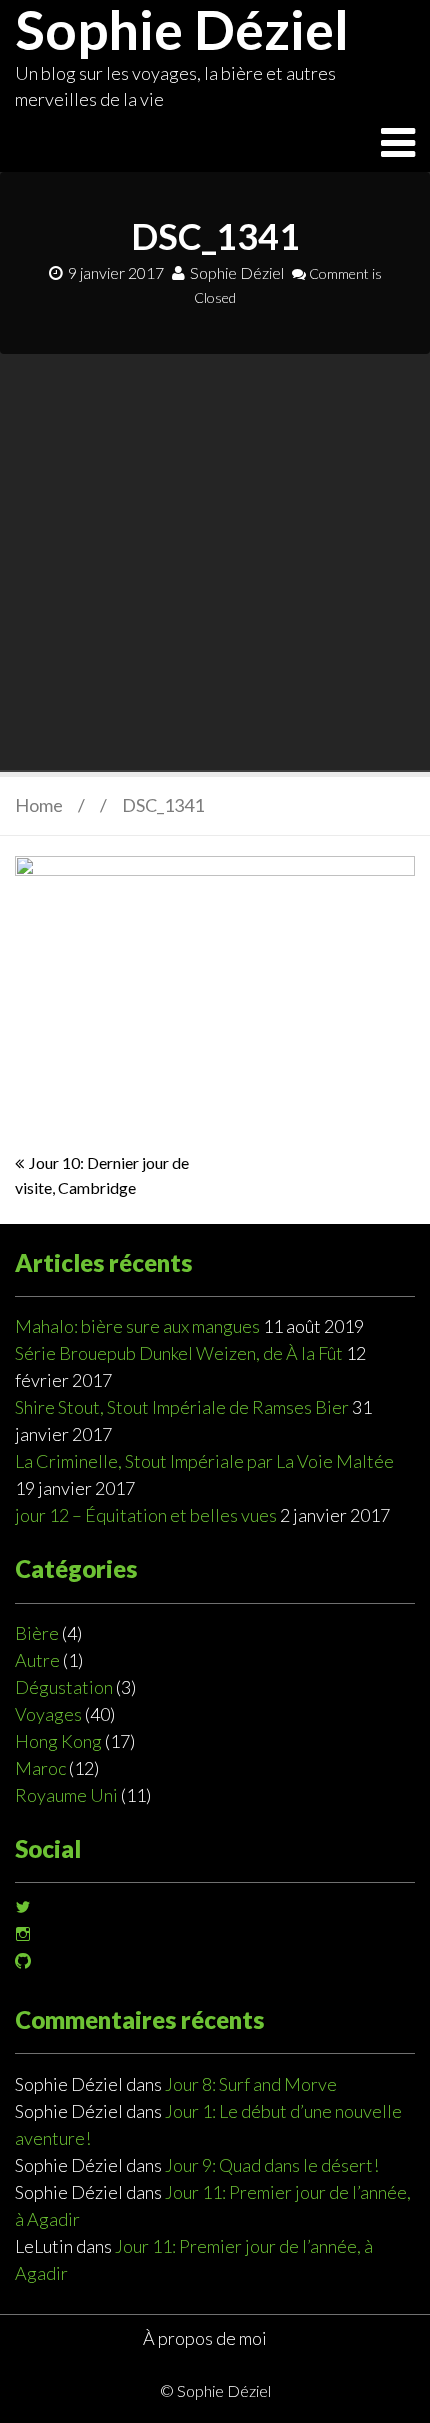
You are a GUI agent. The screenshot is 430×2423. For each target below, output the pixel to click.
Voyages (48, 1714)
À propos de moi (205, 2338)
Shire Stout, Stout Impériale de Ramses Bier (182, 1407)
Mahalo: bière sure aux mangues (137, 1326)
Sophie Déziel (237, 272)
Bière (37, 1633)
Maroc (40, 1768)
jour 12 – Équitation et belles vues (146, 1515)
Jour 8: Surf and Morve (251, 2084)
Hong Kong (58, 1741)
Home (39, 805)
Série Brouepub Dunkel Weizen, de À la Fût (179, 1353)
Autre (37, 1660)
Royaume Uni (66, 1795)
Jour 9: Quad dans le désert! (272, 2165)
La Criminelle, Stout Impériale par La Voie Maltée (204, 1461)
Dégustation (64, 1687)
